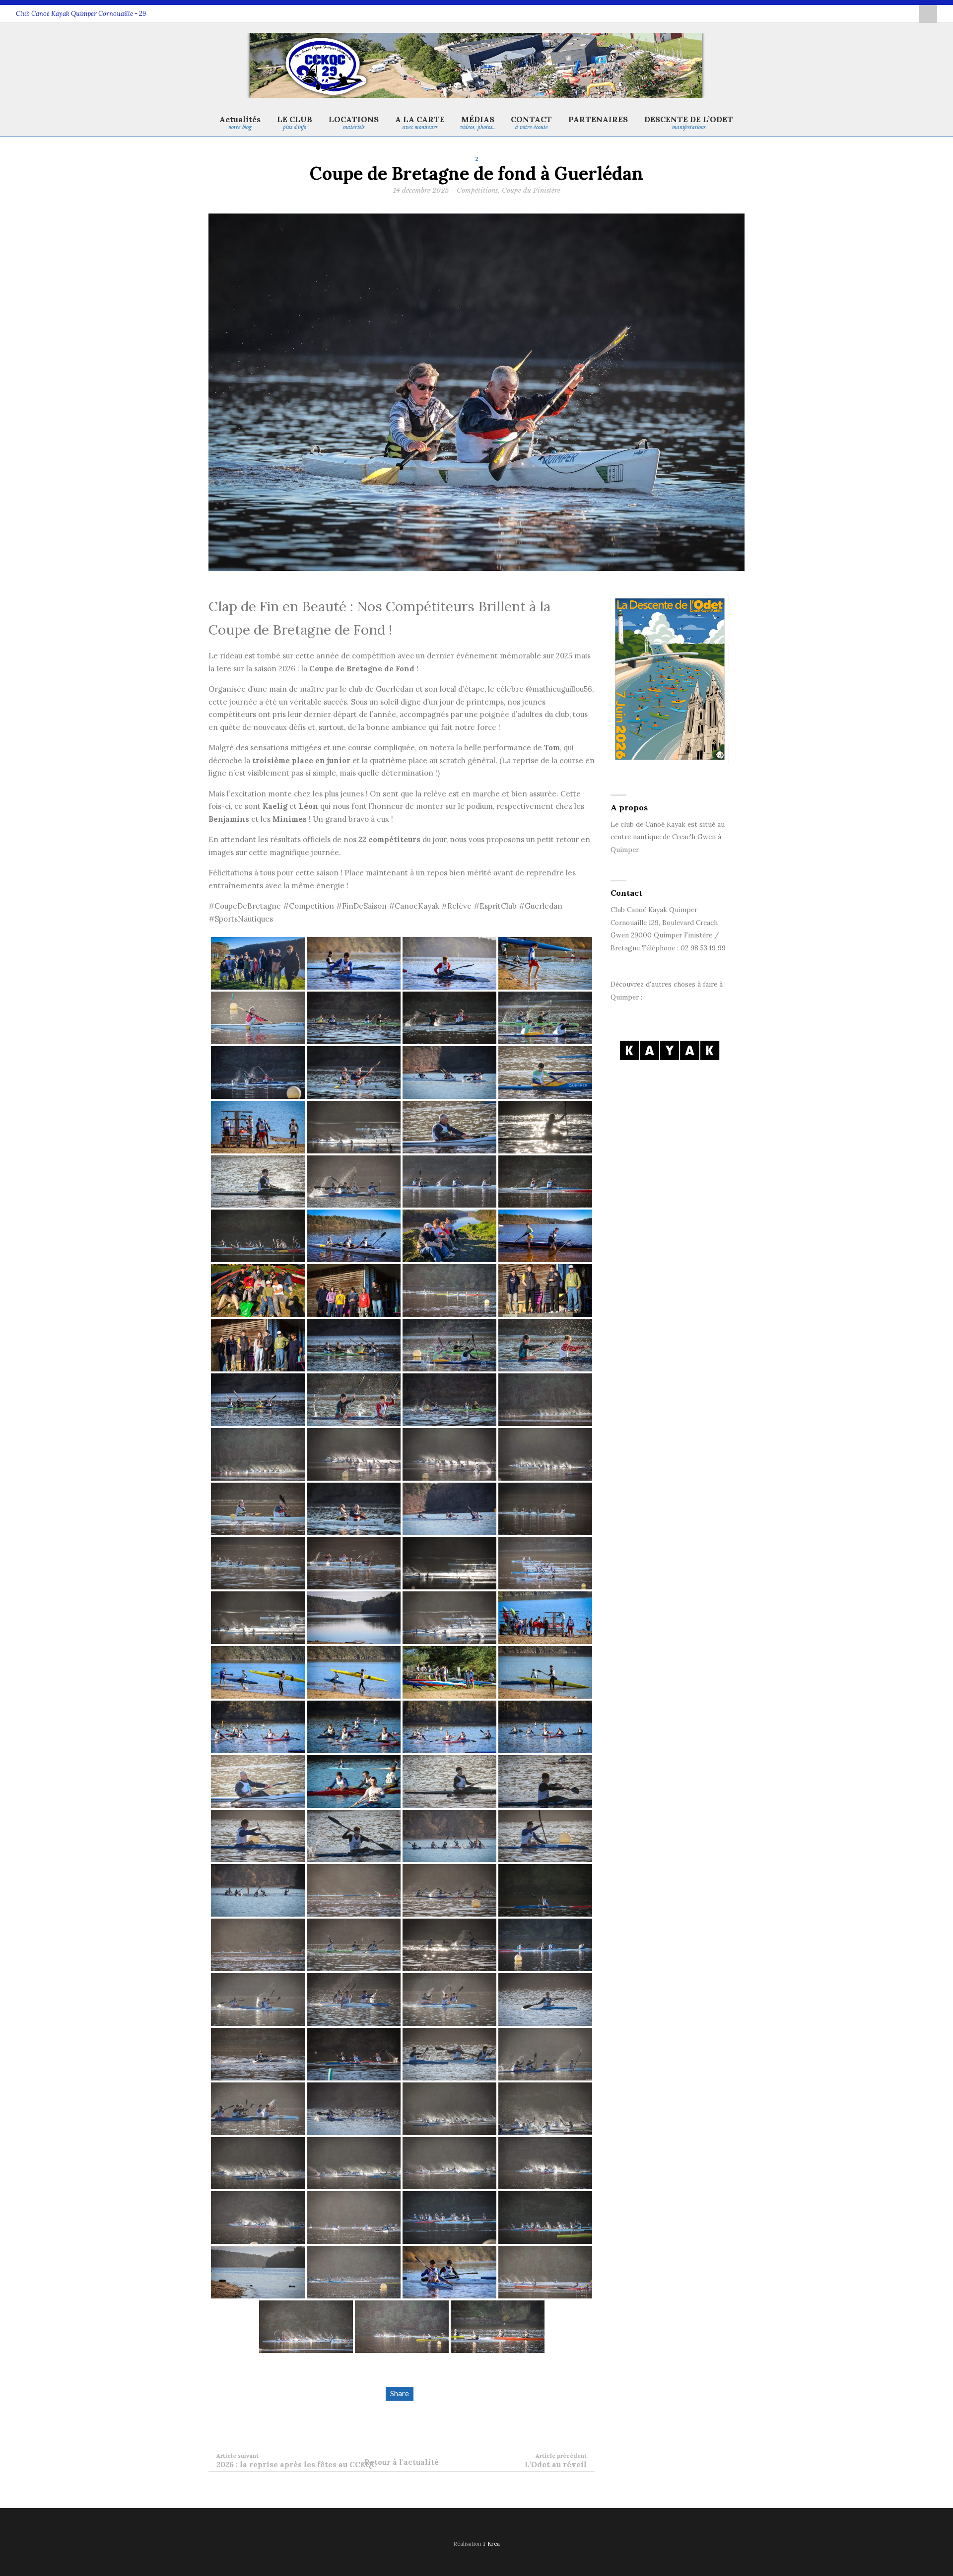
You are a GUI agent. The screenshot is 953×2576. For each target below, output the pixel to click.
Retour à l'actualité (402, 2462)
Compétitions (477, 190)
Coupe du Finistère (531, 190)
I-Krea (491, 2544)
